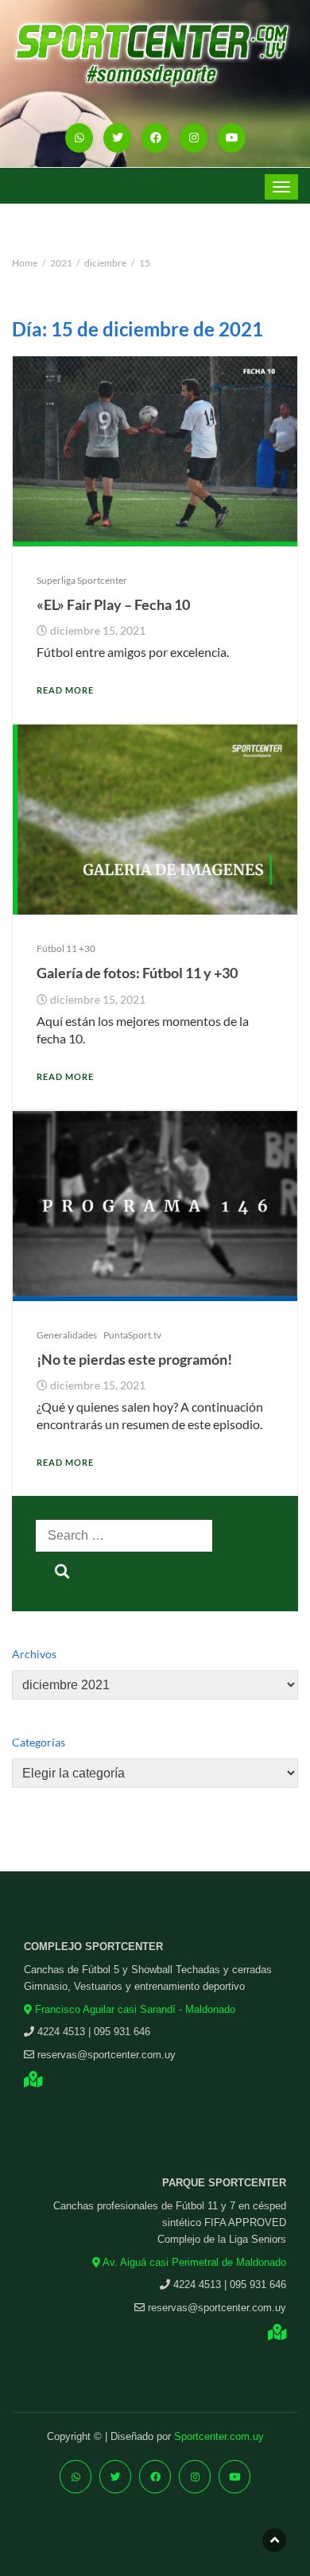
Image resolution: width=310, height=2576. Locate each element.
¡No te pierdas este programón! (134, 1359)
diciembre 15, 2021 (98, 631)
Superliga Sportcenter (82, 580)
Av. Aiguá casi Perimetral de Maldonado (193, 2262)
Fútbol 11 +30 (66, 948)
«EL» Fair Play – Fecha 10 (113, 604)
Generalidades (67, 1335)
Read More (65, 690)
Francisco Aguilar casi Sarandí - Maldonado (134, 2009)
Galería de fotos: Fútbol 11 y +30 (137, 973)
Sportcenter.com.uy (219, 2436)
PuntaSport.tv (132, 1335)
